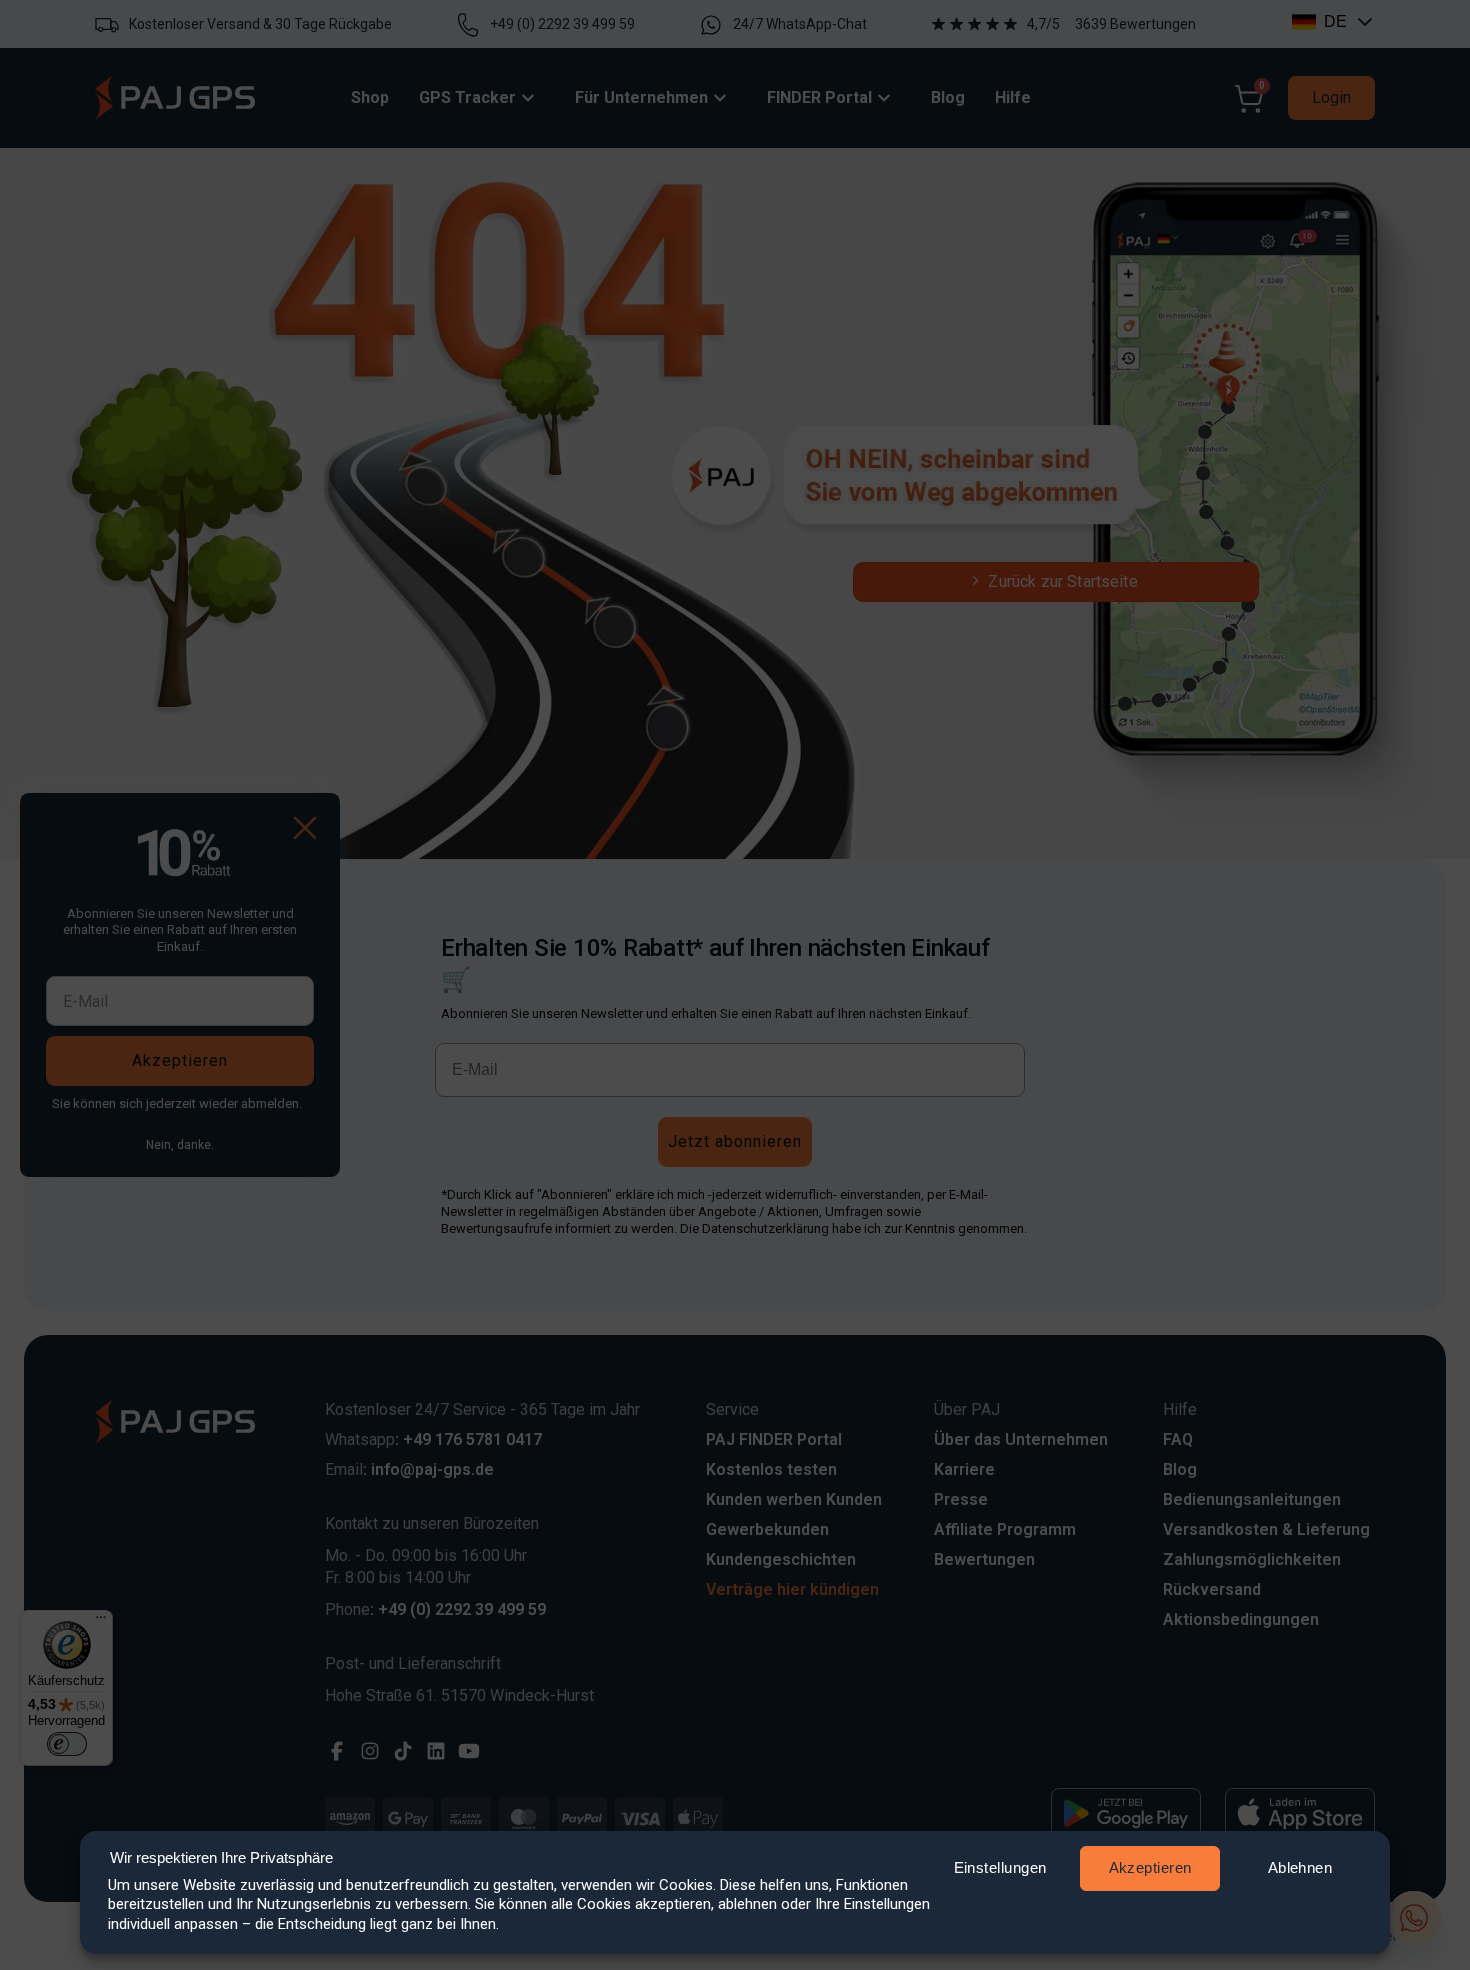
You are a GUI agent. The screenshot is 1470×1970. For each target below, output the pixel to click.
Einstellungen (1000, 1867)
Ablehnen (1300, 1867)
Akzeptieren (1150, 1867)
